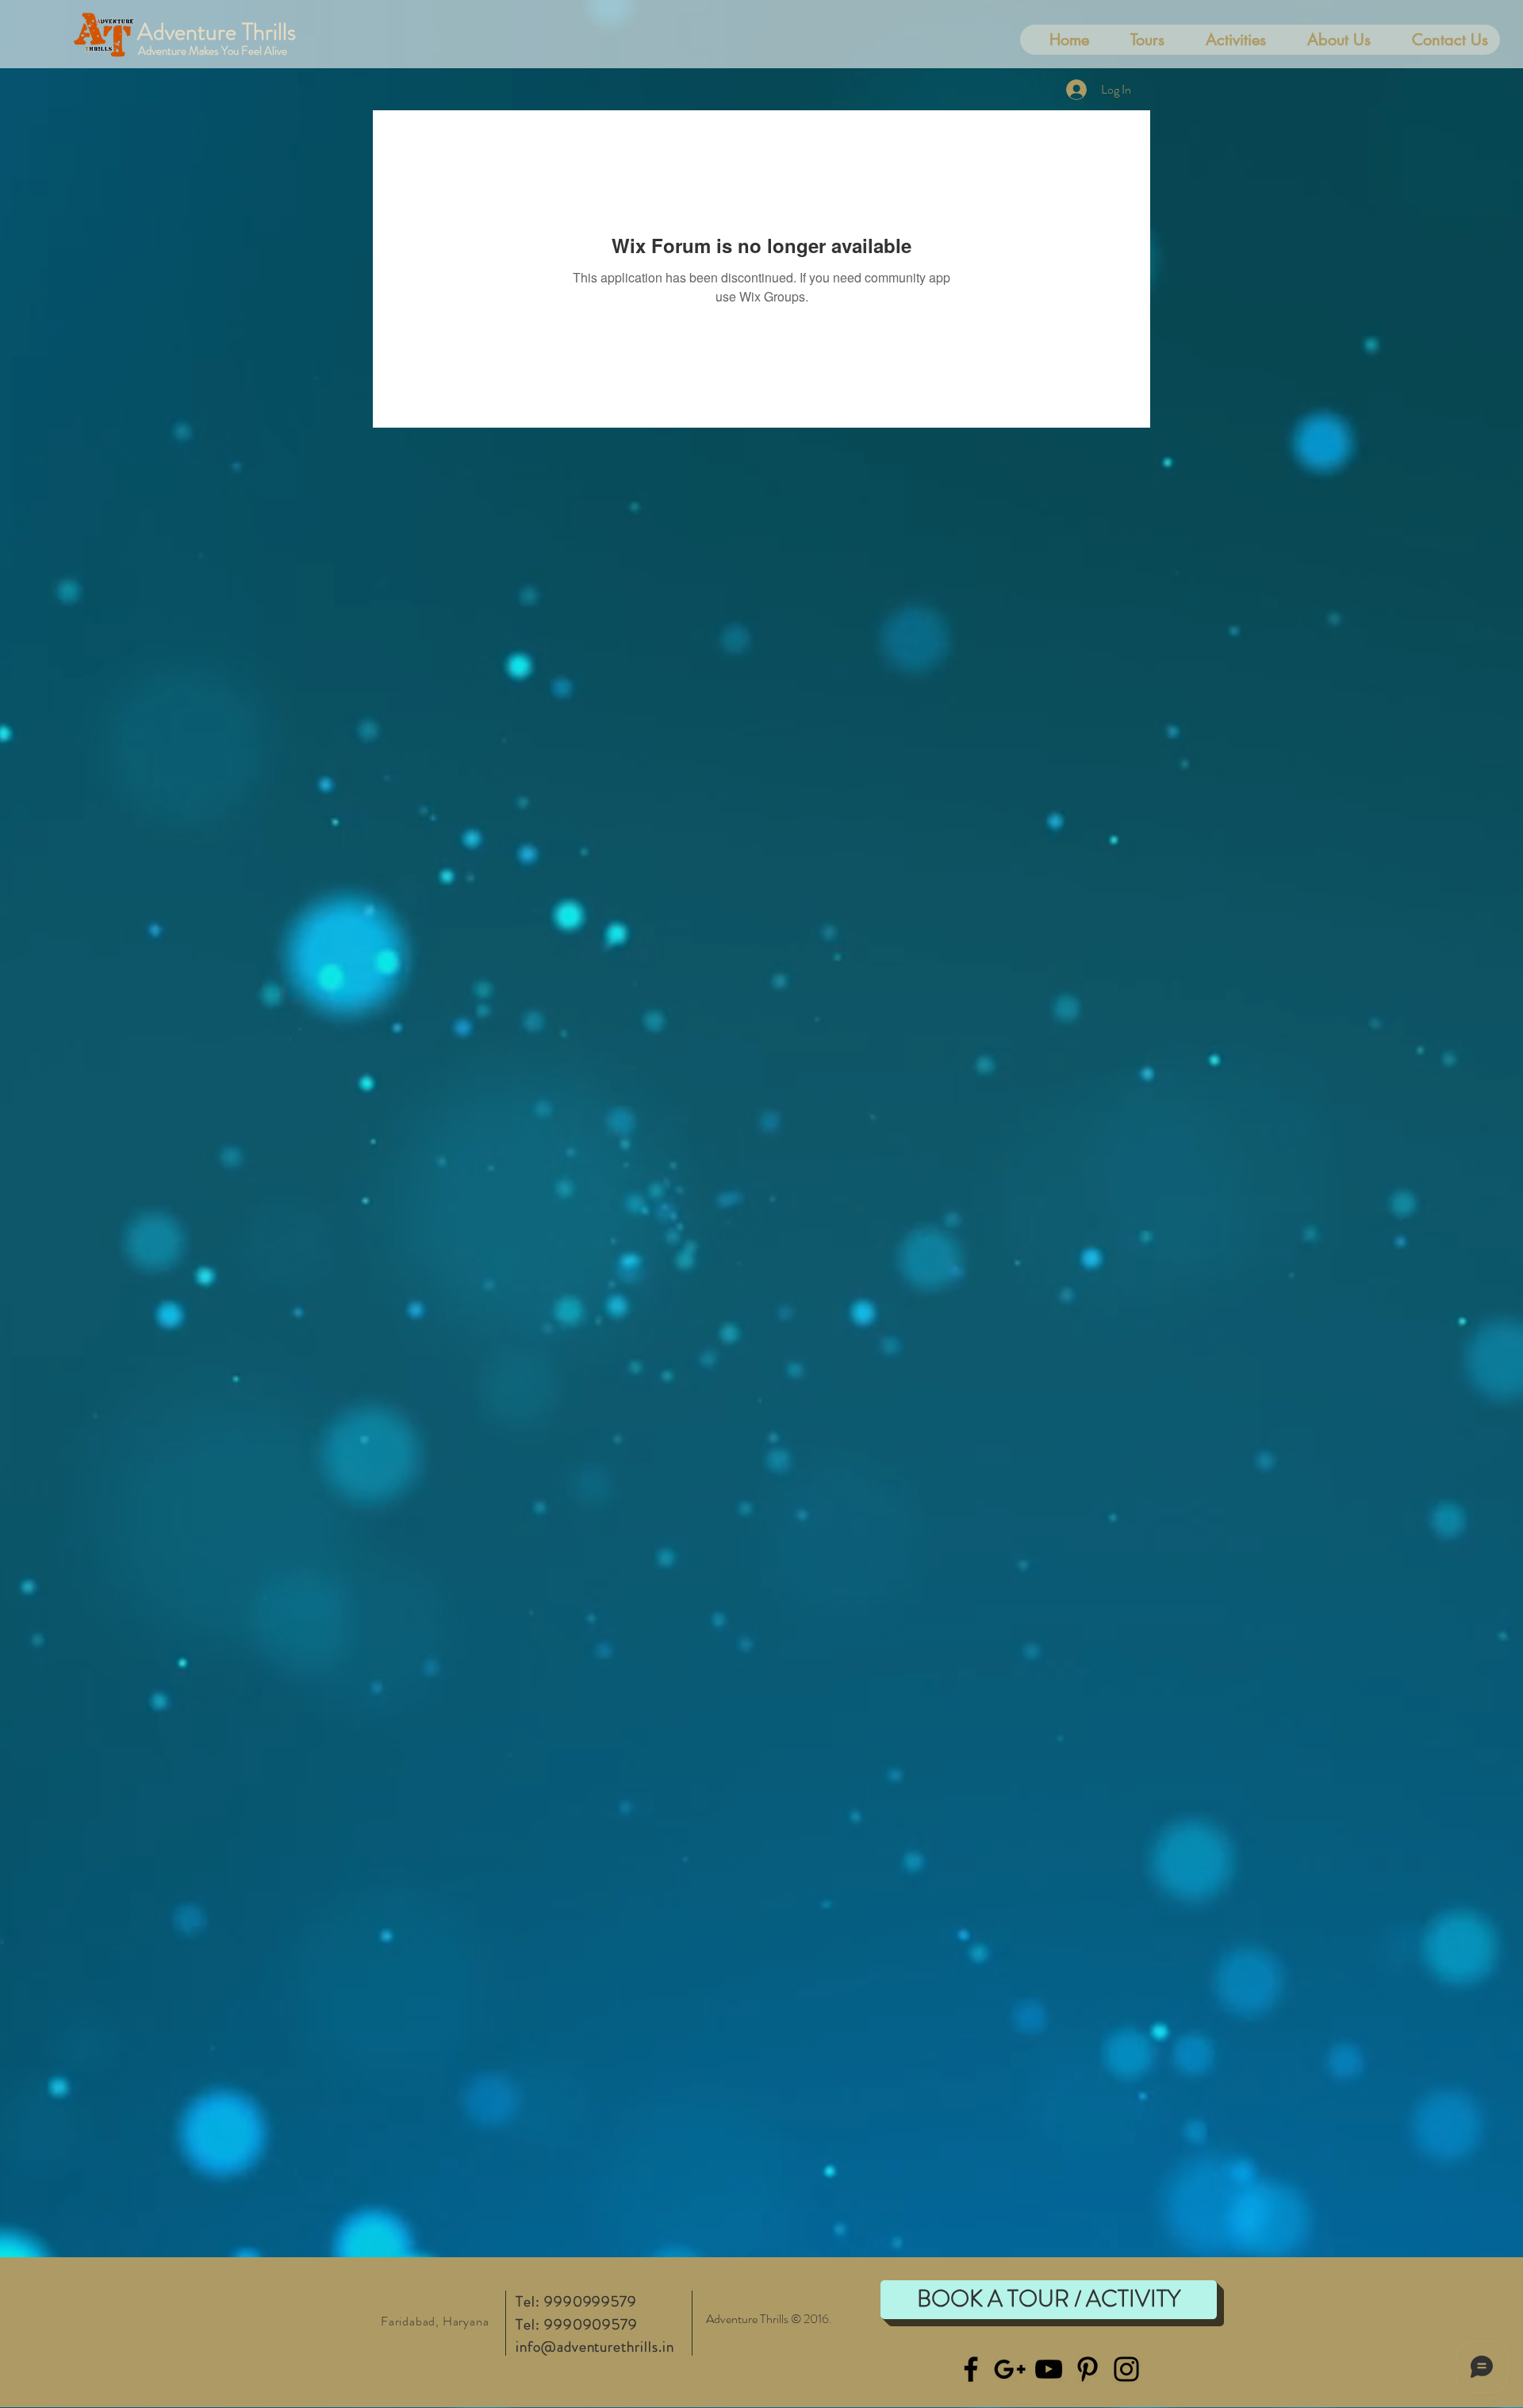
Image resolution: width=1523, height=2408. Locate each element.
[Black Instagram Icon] (1126, 2369)
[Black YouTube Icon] (1049, 2369)
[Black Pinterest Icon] (1088, 2369)
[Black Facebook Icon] (971, 2369)
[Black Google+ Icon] (1010, 2369)
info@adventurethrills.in (595, 2347)
